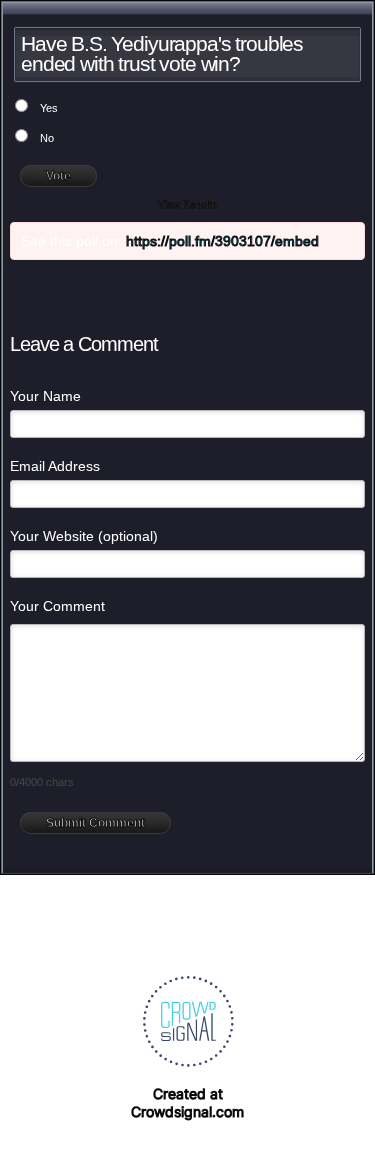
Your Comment (57, 606)
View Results (187, 204)
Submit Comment (95, 823)
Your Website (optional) (84, 536)
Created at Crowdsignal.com (187, 1102)
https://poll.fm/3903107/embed (222, 241)
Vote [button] (58, 176)
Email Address (55, 466)
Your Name (45, 396)
